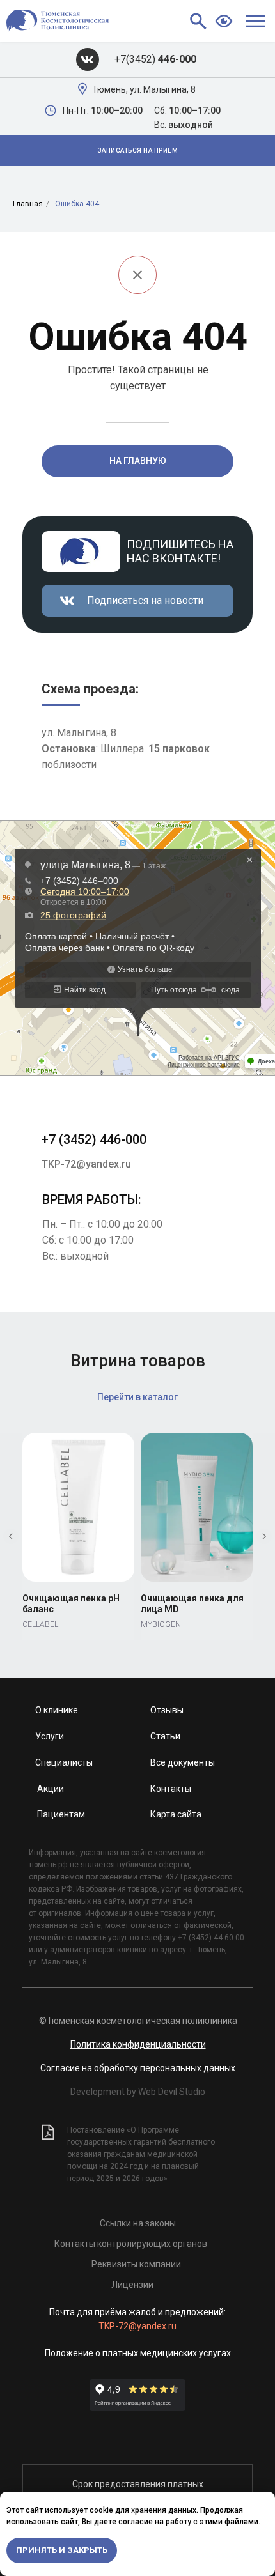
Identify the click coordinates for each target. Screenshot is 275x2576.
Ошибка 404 (77, 204)
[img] (88, 59)
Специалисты (64, 1762)
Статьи (165, 1736)
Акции (51, 1789)
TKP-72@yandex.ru (86, 1164)
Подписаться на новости (145, 600)
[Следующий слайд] (264, 1536)
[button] (137, 151)
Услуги (50, 1736)
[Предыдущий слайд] (11, 1536)
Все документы (183, 1762)
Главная (28, 204)
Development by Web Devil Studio (138, 2092)
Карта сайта (176, 1814)
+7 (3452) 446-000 (94, 1139)
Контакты (171, 1789)
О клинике (57, 1710)
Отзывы (167, 1710)
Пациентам (61, 1814)
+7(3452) (155, 59)
